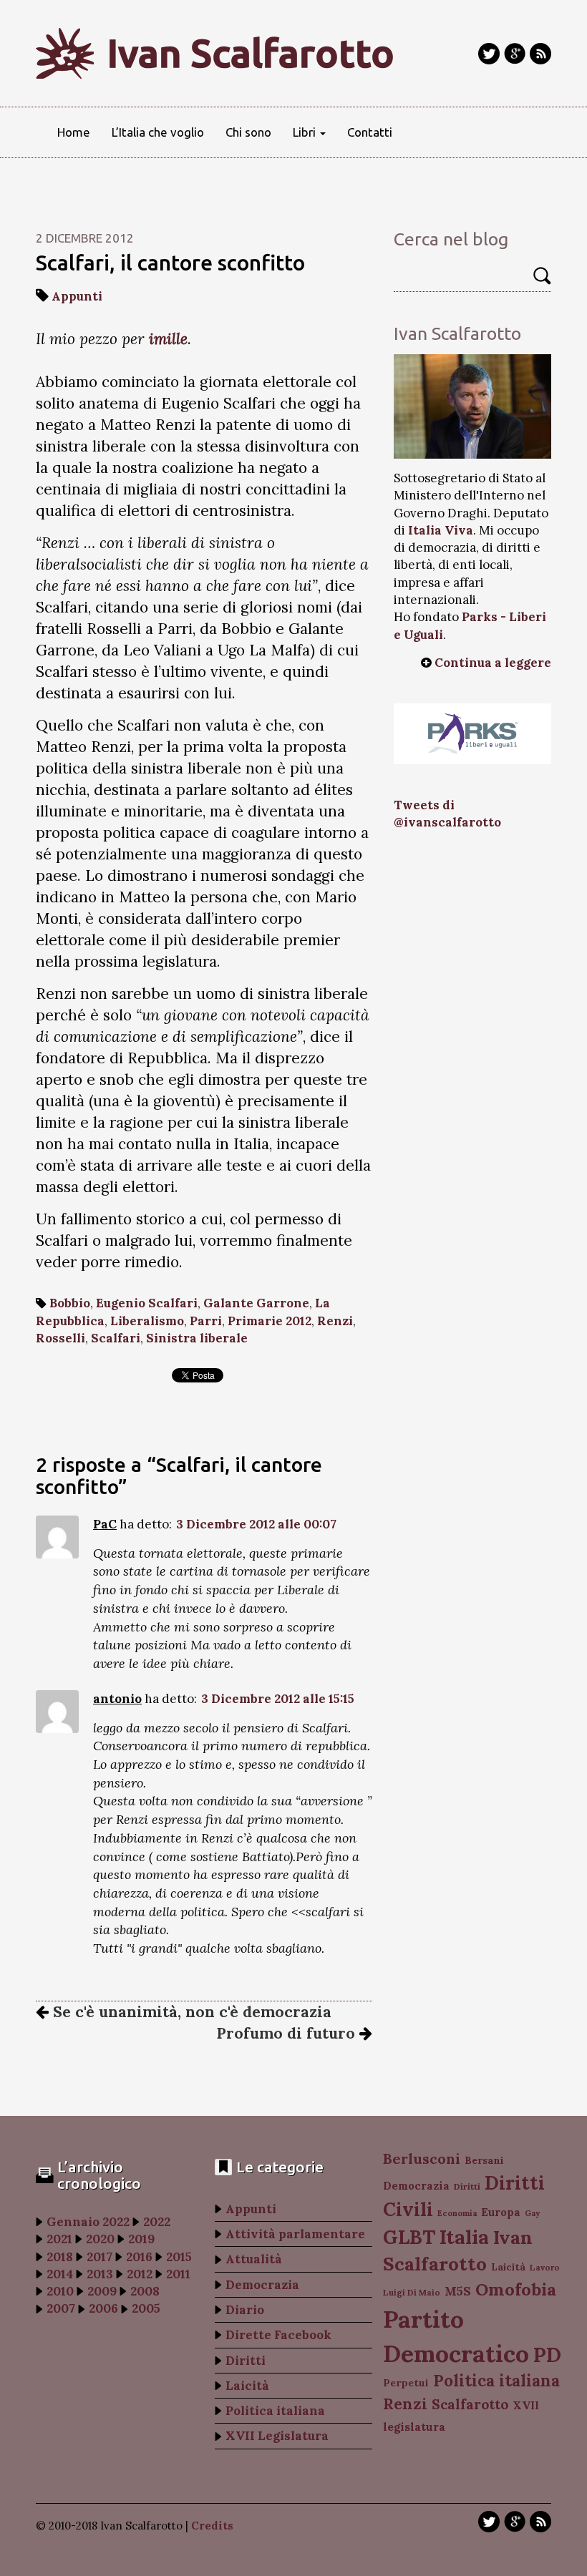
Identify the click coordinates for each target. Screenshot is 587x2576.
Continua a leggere (493, 663)
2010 (60, 2291)
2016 (139, 2257)
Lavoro (545, 2267)
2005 (146, 2308)
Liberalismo (147, 1321)
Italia (464, 2236)
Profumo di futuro (288, 2033)
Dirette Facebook (278, 2335)
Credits (212, 2526)
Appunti (77, 296)
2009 (102, 2291)
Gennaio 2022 (88, 2222)
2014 (60, 2274)
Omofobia (516, 2289)
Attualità (254, 2259)
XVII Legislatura (277, 2436)
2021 (59, 2239)
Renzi (335, 1321)
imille (168, 339)
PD (547, 2355)
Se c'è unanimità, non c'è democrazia (190, 2012)
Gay (532, 2213)
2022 (157, 2222)
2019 (141, 2239)
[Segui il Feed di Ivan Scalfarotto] (540, 54)
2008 (145, 2291)
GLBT (409, 2237)
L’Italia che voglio (158, 132)
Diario (245, 2310)
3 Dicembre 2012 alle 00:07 (256, 1524)
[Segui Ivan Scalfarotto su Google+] (515, 54)
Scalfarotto (470, 2404)
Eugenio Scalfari (147, 1303)
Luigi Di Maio (412, 2292)
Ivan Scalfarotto (251, 53)
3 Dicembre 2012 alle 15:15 (278, 1699)
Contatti (370, 132)
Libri (306, 132)
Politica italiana (275, 2411)
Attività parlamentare (295, 2234)
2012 (140, 2274)
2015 (179, 2257)
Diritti (246, 2361)
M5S (458, 2291)
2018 (60, 2257)
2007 (61, 2308)
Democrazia (262, 2285)
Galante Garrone (256, 1303)
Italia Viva (441, 530)
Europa (501, 2212)
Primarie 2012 (270, 1321)
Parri (206, 1321)
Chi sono (248, 132)
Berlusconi (422, 2158)
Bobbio (70, 1303)
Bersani (484, 2160)
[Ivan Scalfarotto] (472, 406)
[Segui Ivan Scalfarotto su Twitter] (489, 54)
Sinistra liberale (197, 1338)
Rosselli (60, 1338)
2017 (100, 2257)
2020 (100, 2239)
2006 (103, 2308)
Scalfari (116, 1338)
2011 (178, 2274)
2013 (100, 2274)
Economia (457, 2213)
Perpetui (406, 2383)
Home (74, 132)
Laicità (247, 2386)
